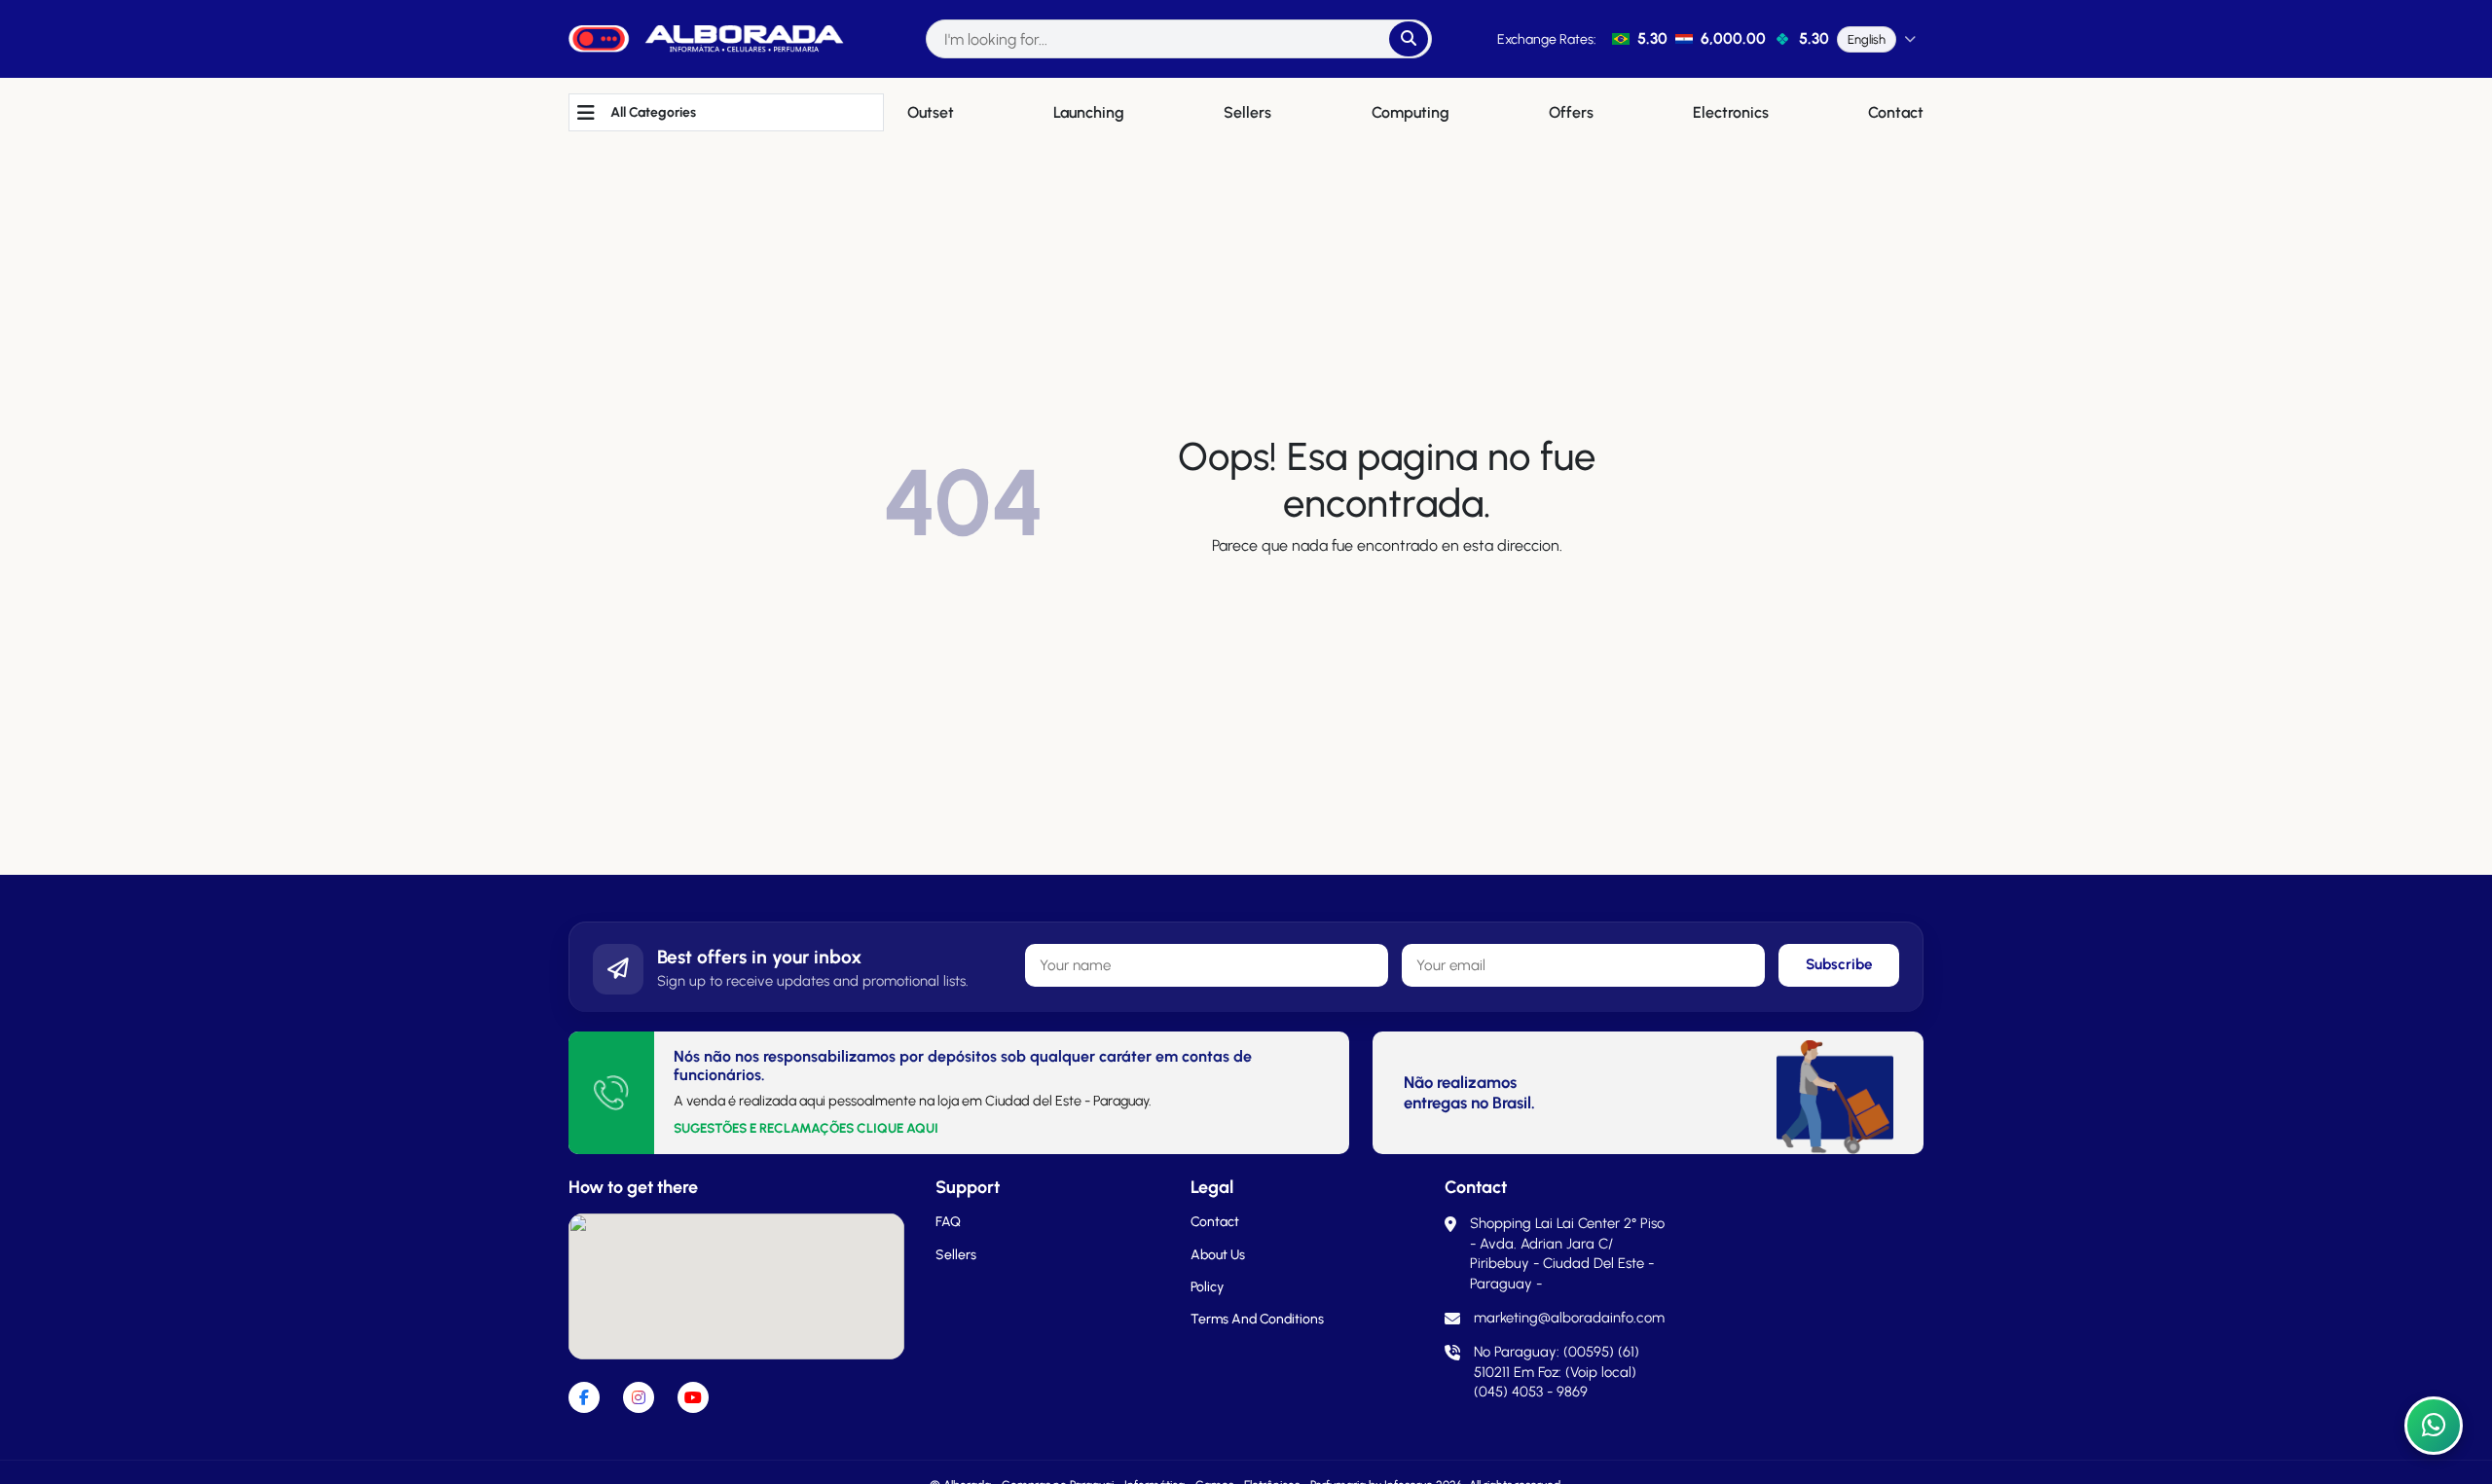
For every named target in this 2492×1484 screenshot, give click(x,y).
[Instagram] (639, 1397)
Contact (1215, 1222)
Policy (1207, 1287)
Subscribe (1839, 964)
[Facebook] (584, 1397)
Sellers (956, 1255)
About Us (1218, 1255)
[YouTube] (693, 1397)
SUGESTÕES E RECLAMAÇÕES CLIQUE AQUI (806, 1128)
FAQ (948, 1222)
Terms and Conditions (1257, 1319)
